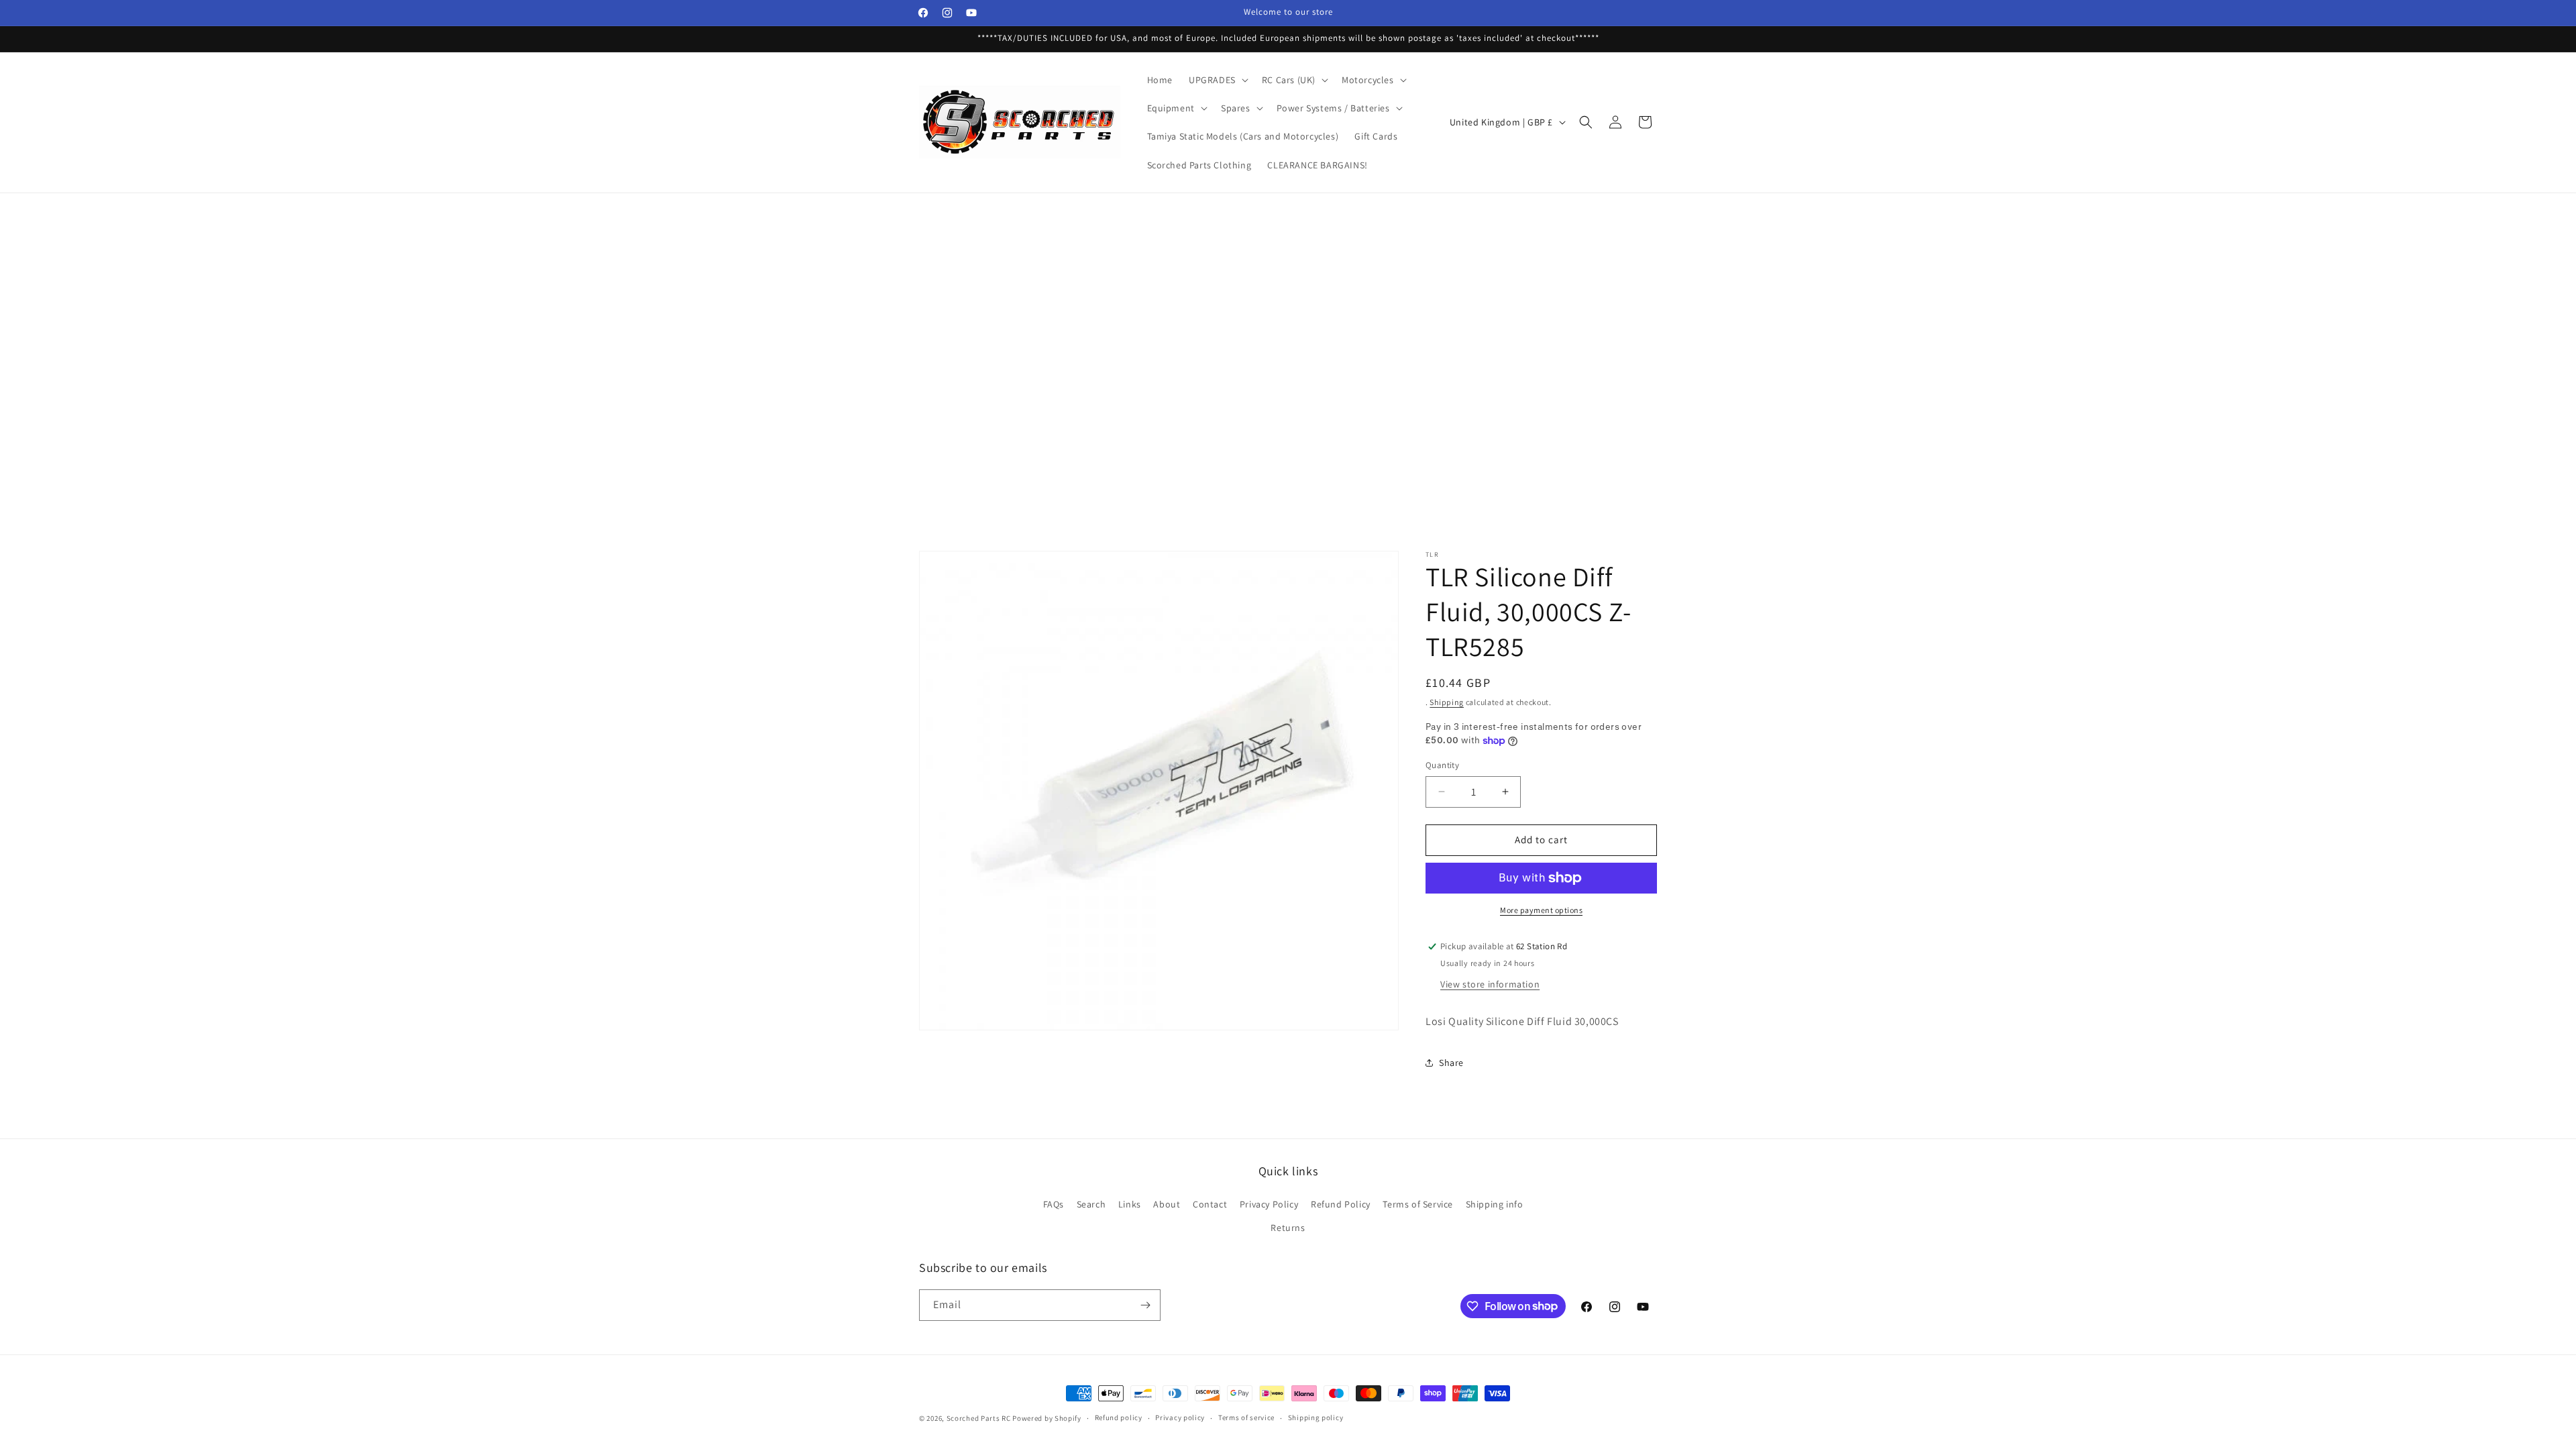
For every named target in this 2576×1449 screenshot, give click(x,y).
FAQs (1054, 1204)
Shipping (1447, 702)
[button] (1217, 80)
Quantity (1442, 765)
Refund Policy (1341, 1204)
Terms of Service (1418, 1204)
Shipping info (1495, 1204)
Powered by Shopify (1047, 1418)
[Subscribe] (1145, 1305)
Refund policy (1119, 1417)
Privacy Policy (1269, 1204)
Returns (1288, 1228)
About (1167, 1204)
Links (1130, 1204)
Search (1091, 1204)
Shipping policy (1316, 1417)
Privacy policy (1180, 1417)
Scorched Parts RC (979, 1418)
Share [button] (1451, 1063)
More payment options (1541, 910)
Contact (1210, 1204)
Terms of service (1246, 1417)
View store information (1490, 984)
